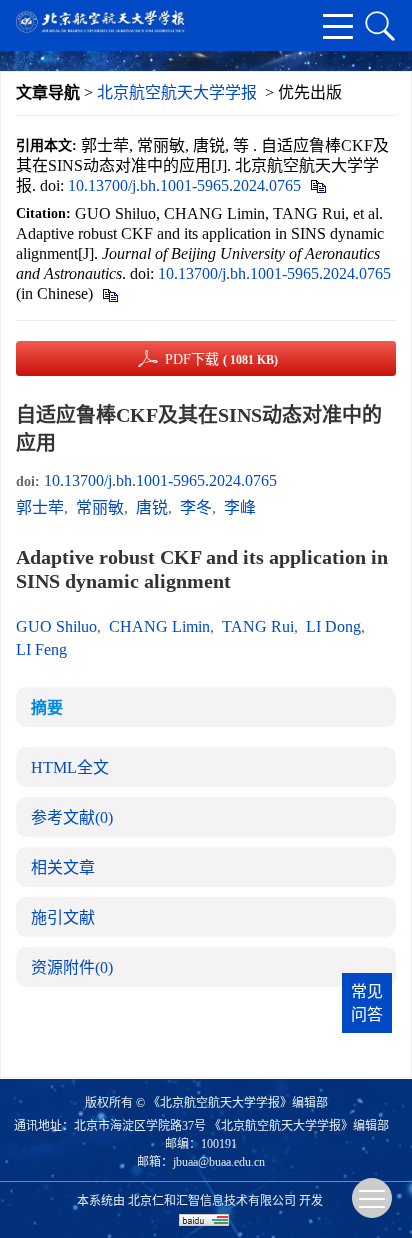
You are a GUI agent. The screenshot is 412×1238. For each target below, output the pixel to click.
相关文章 (63, 867)
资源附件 (72, 967)
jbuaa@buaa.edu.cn (219, 1162)
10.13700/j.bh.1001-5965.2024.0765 (184, 185)
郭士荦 (40, 507)
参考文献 (72, 817)
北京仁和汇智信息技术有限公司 (212, 1201)
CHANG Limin (159, 626)
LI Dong (333, 626)
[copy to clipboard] (109, 293)
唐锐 (152, 507)
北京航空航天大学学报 (177, 92)
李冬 (196, 507)
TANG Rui (258, 626)
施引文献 (63, 917)
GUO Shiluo (56, 626)
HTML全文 (70, 767)
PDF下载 (221, 359)
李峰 (240, 507)
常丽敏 (100, 507)
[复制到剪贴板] (317, 185)
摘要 (47, 707)
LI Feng (41, 649)
